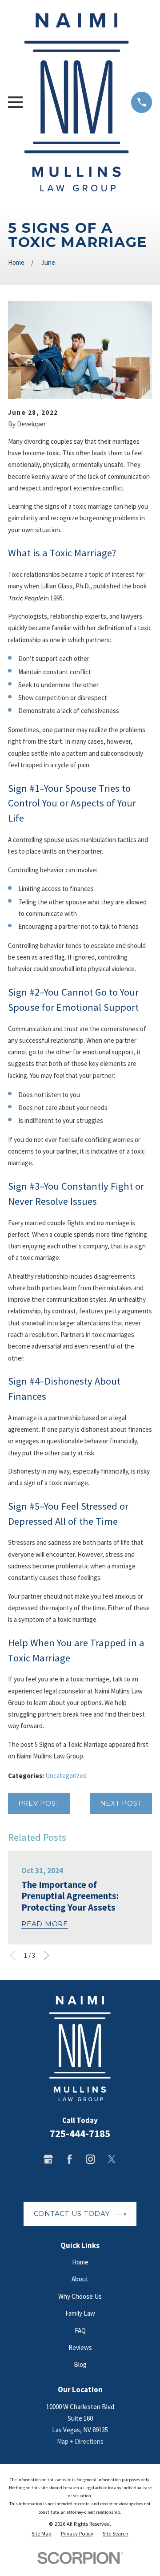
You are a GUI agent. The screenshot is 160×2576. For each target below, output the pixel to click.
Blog (80, 2364)
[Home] (77, 102)
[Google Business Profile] (48, 2159)
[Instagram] (90, 2159)
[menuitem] (42, 2534)
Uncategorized (66, 1776)
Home (80, 2262)
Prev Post (39, 1803)
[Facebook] (70, 2159)
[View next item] (46, 1955)
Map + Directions (80, 2441)
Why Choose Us (80, 2296)
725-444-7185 (80, 2134)
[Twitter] (112, 2159)
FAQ (80, 2331)
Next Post (121, 1803)
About (80, 2279)
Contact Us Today (72, 2213)
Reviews (80, 2347)
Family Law (80, 2313)
